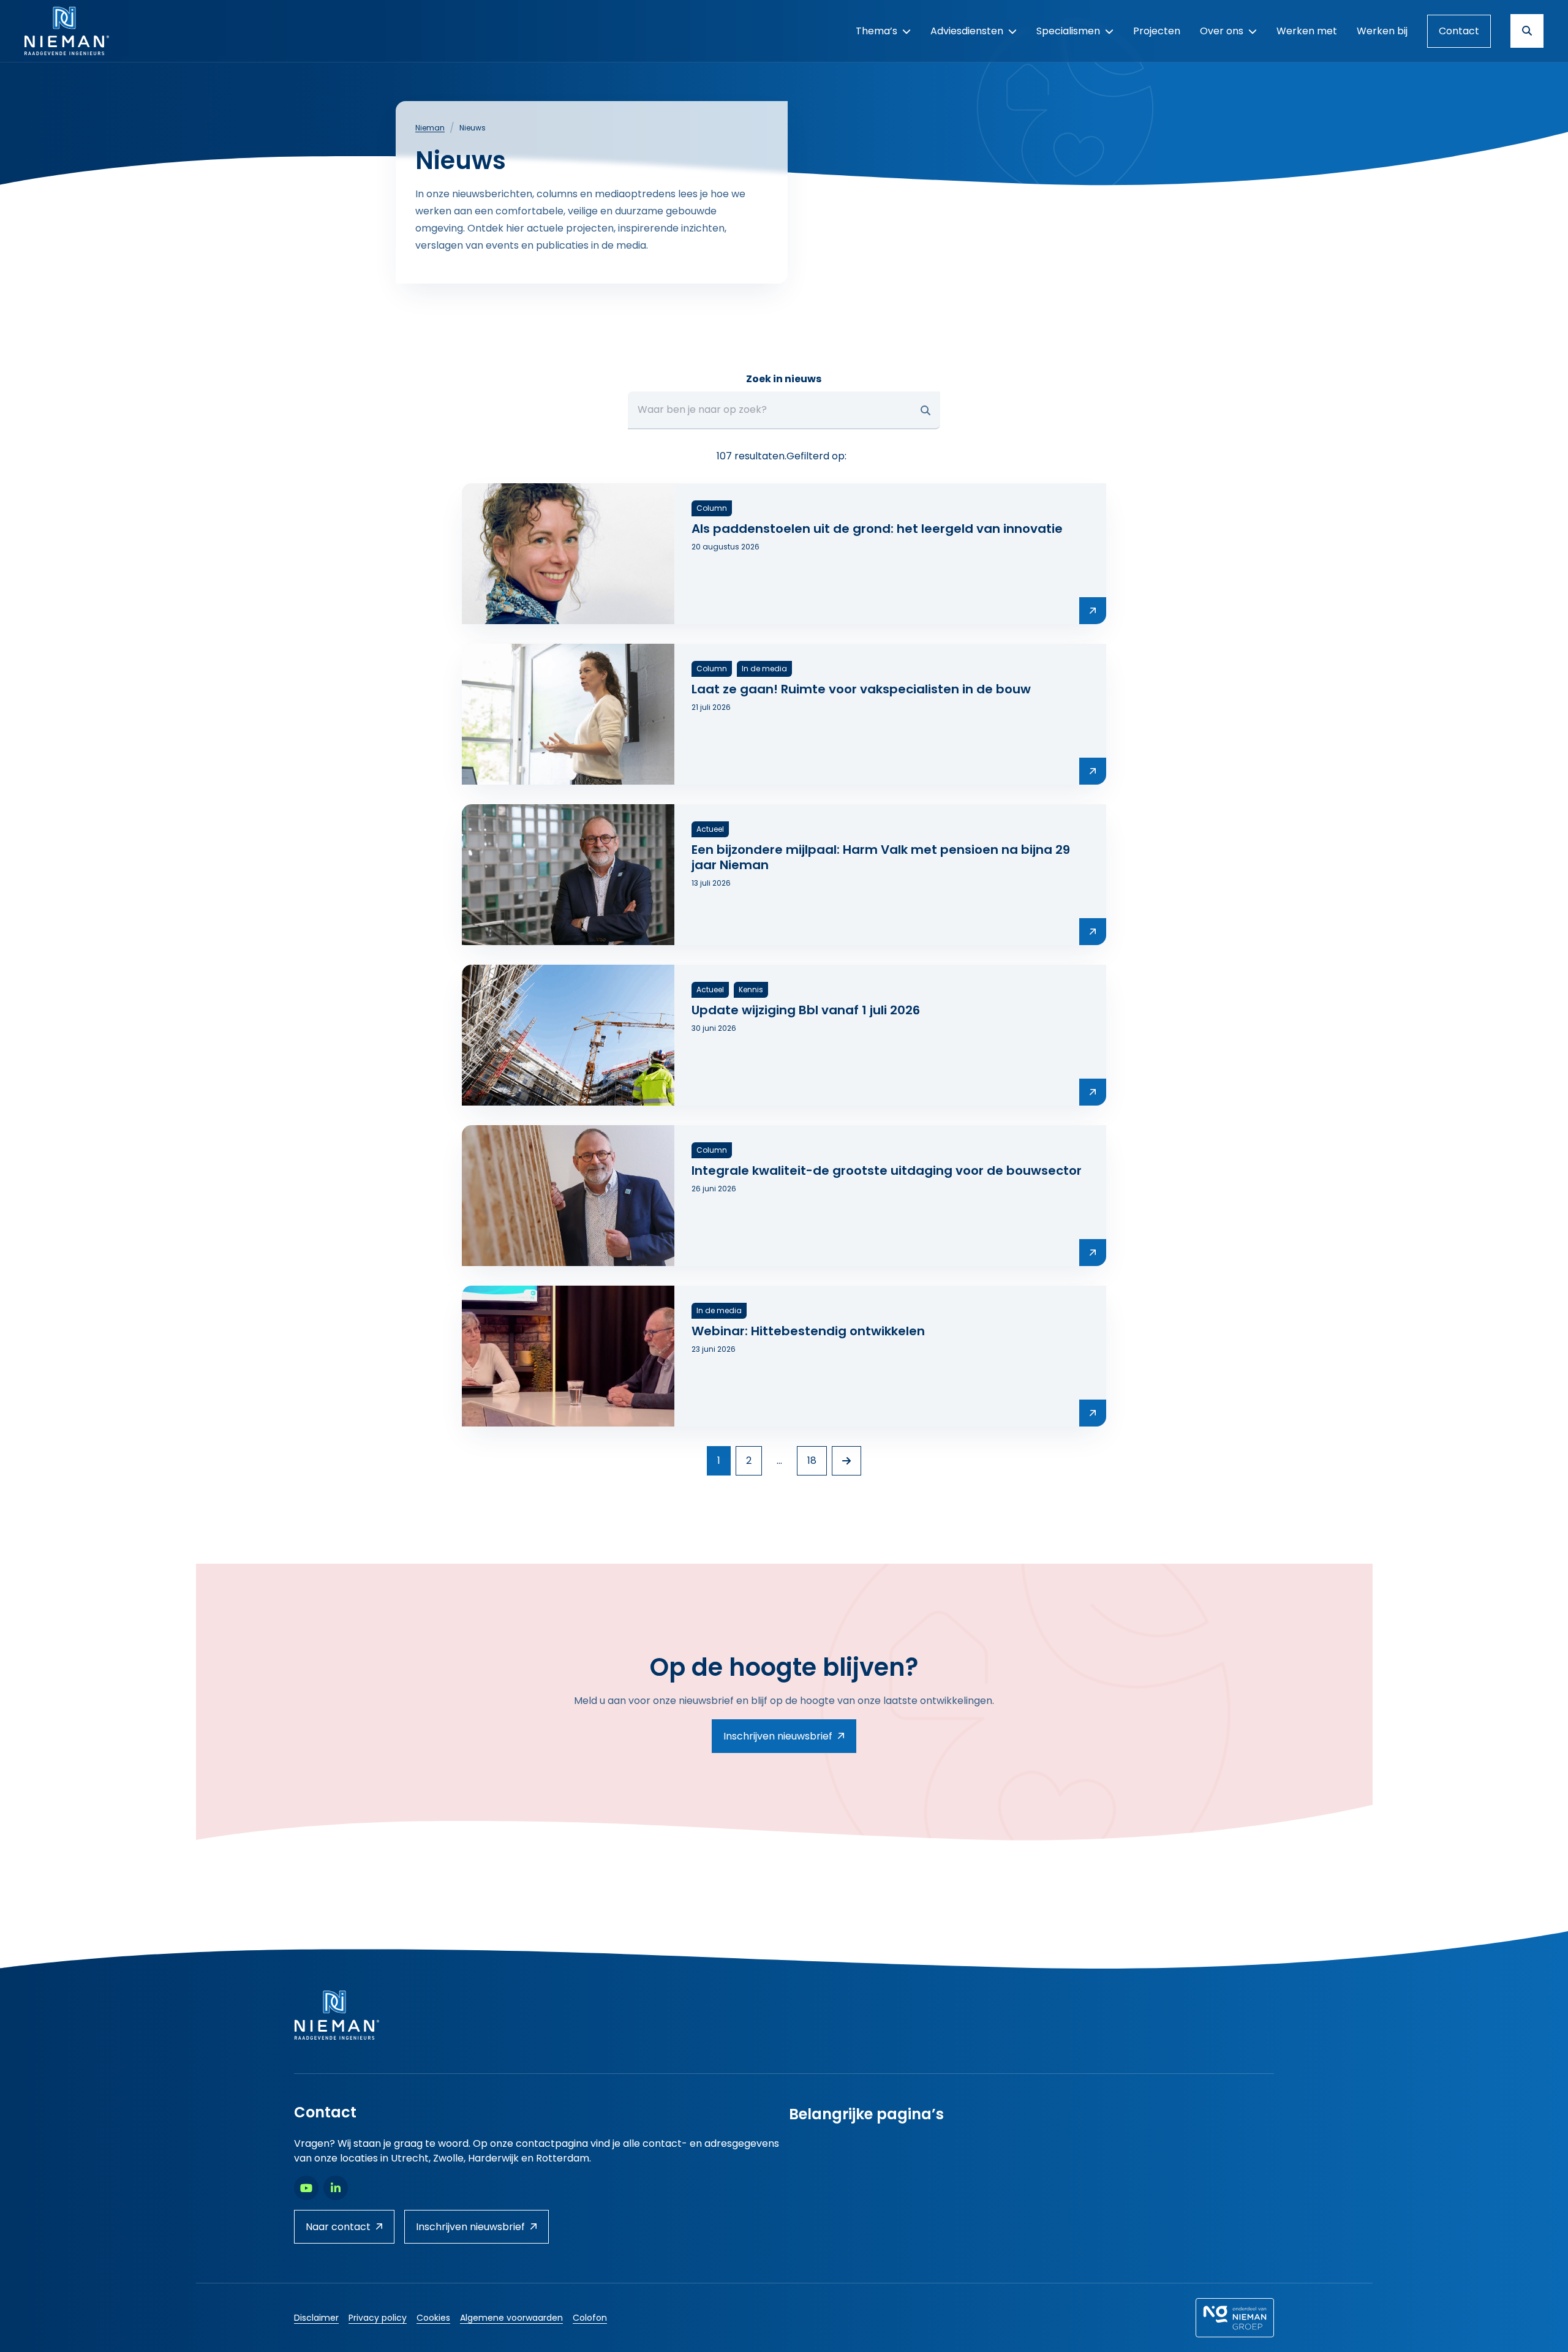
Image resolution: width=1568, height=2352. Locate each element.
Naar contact (338, 2227)
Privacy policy (378, 2318)
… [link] (779, 1461)
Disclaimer (316, 2318)
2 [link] (749, 1461)
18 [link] (812, 1461)
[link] (846, 1461)
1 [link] (719, 1461)
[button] (925, 410)
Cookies (433, 2318)
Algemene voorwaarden (511, 2318)
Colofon (590, 2318)
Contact (1459, 31)
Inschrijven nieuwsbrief (778, 1736)
